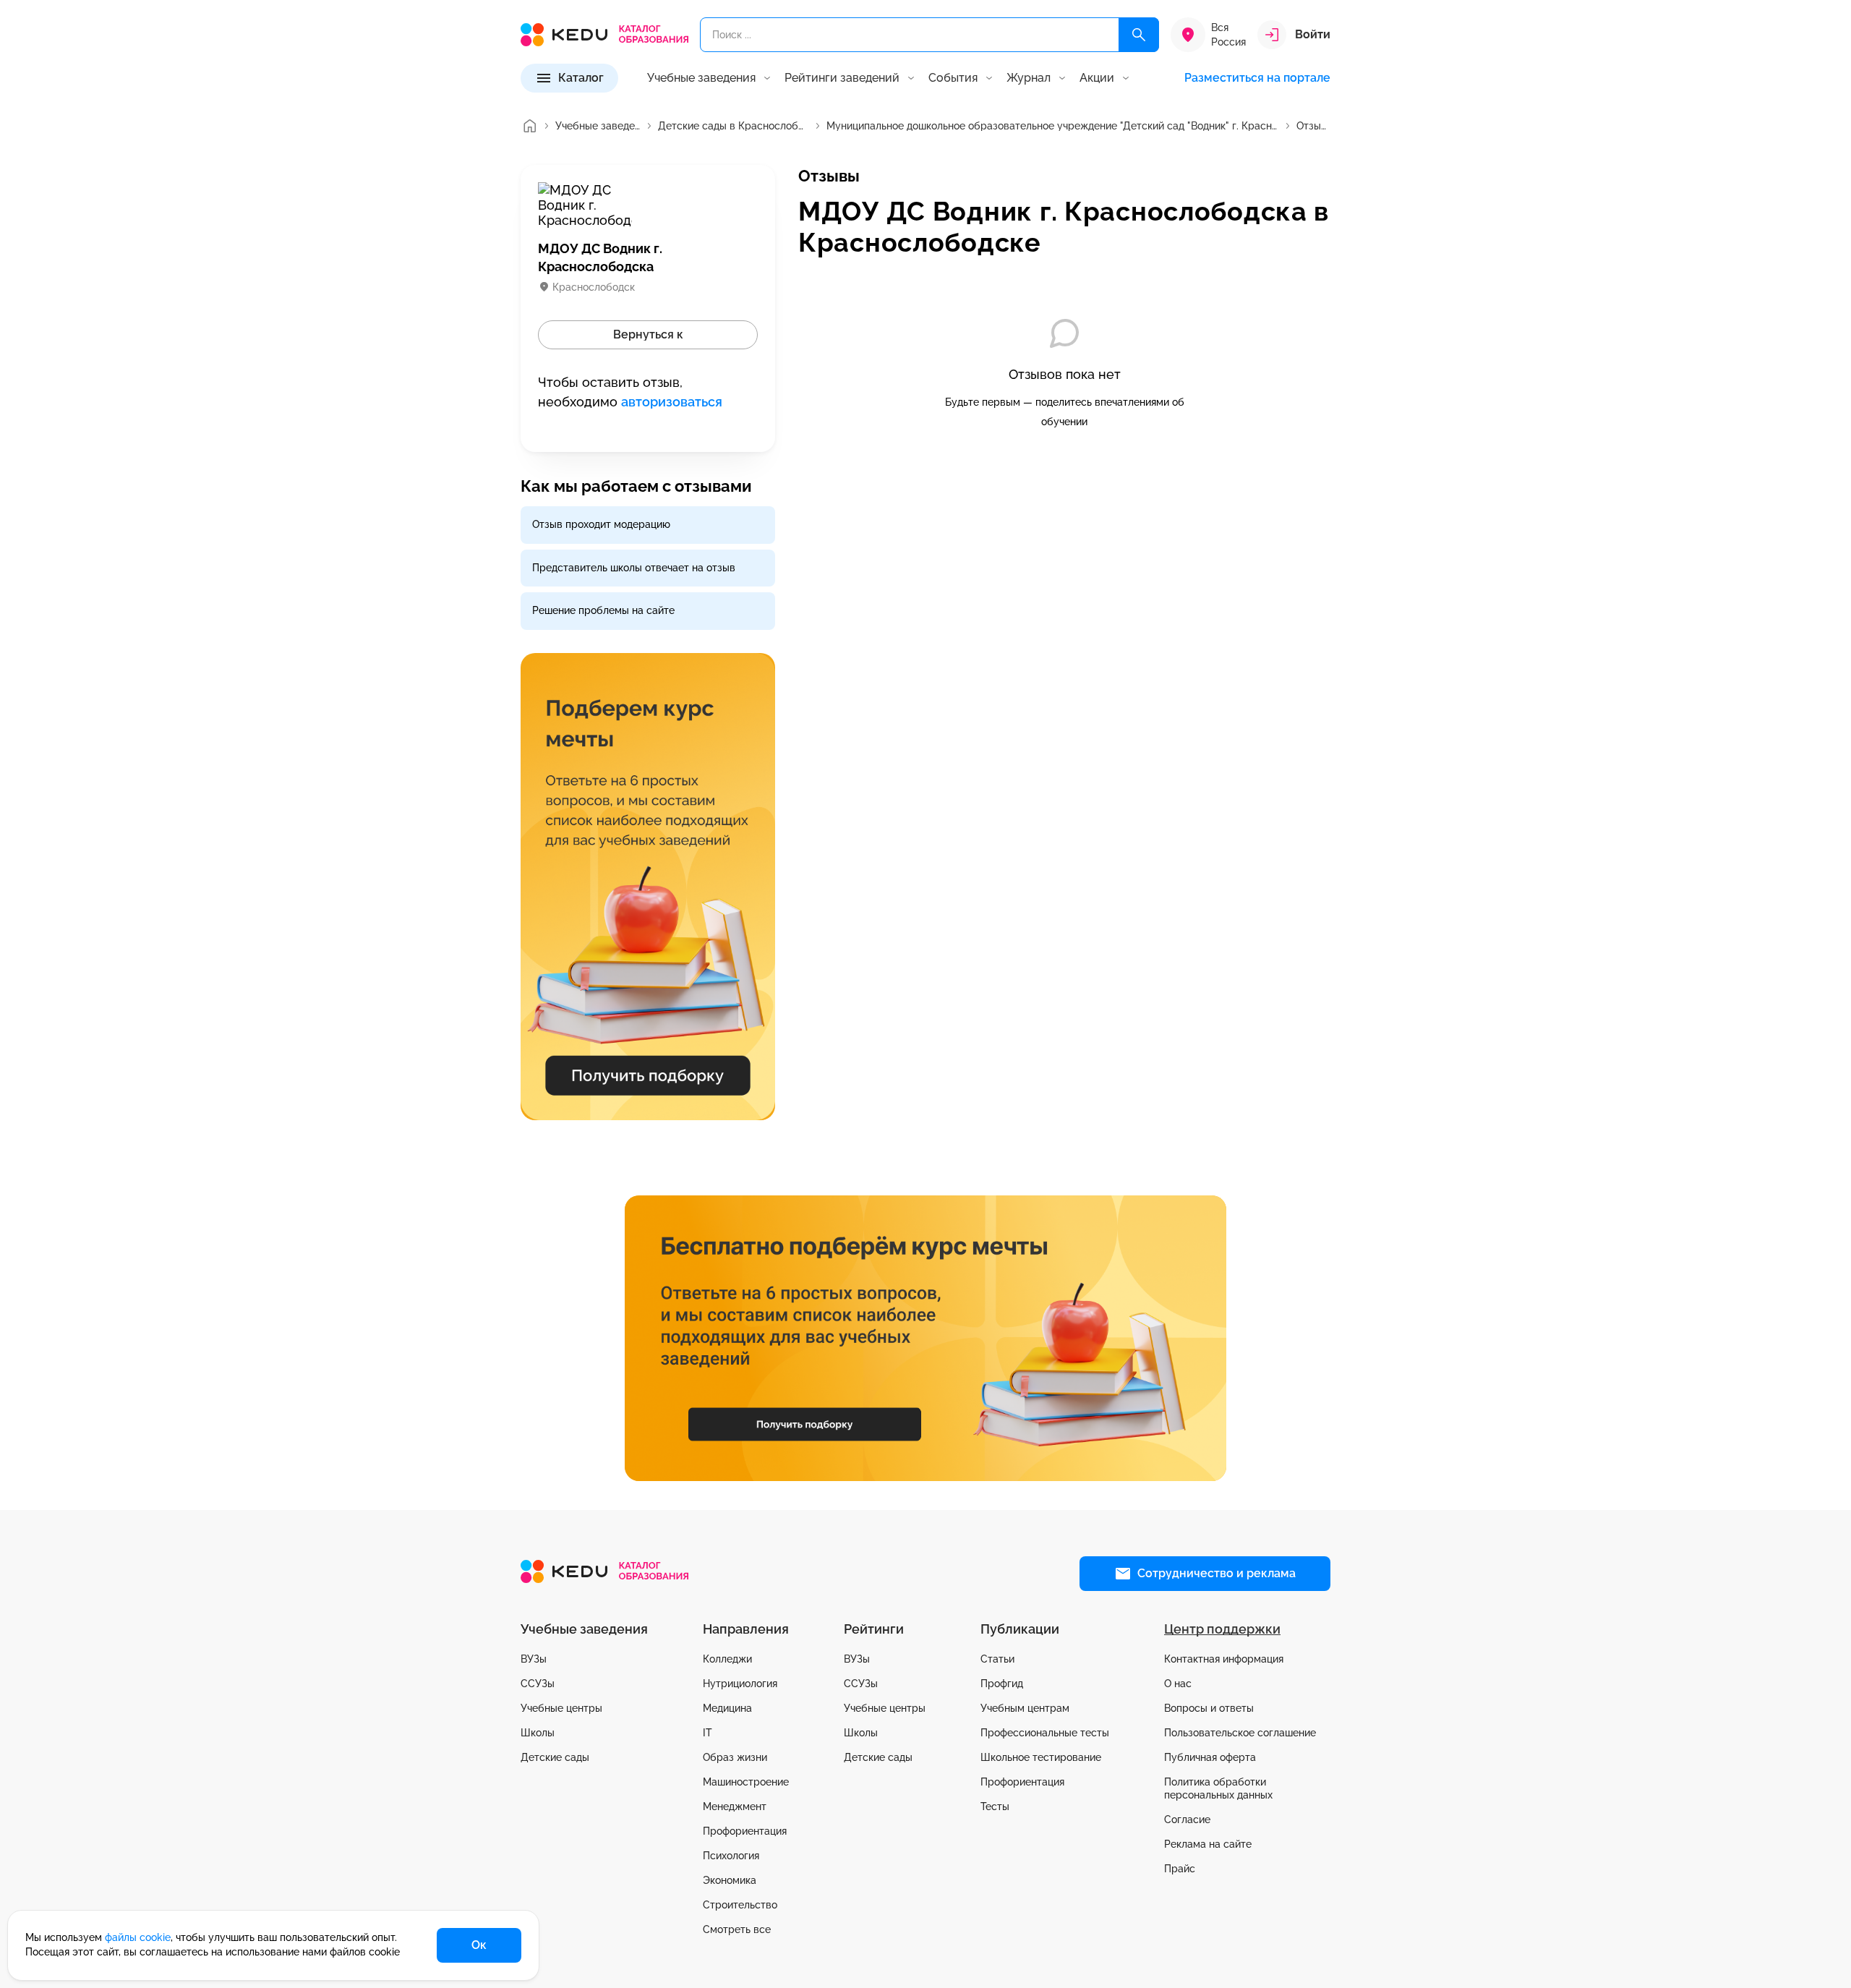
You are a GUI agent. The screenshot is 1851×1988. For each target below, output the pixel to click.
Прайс (1180, 1869)
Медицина (727, 1708)
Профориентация (745, 1831)
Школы (538, 1733)
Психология (731, 1856)
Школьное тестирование (1041, 1757)
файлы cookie (138, 1937)
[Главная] (529, 126)
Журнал (1029, 78)
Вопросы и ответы (1209, 1708)
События (953, 78)
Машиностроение (746, 1782)
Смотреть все (737, 1929)
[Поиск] (1139, 35)
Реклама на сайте (1208, 1844)
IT (708, 1733)
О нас (1178, 1684)
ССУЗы (538, 1684)
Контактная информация (1224, 1659)
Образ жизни (735, 1757)
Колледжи (727, 1659)
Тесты (995, 1806)
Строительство (740, 1905)
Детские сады (555, 1757)
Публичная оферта (1210, 1757)
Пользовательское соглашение (1240, 1733)
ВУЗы (534, 1659)
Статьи (997, 1659)
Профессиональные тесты (1045, 1733)
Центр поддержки (1222, 1629)
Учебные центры (561, 1708)
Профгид (1002, 1684)
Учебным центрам (1025, 1708)
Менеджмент (735, 1806)
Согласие (1187, 1820)
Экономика (730, 1880)
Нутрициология (740, 1684)
